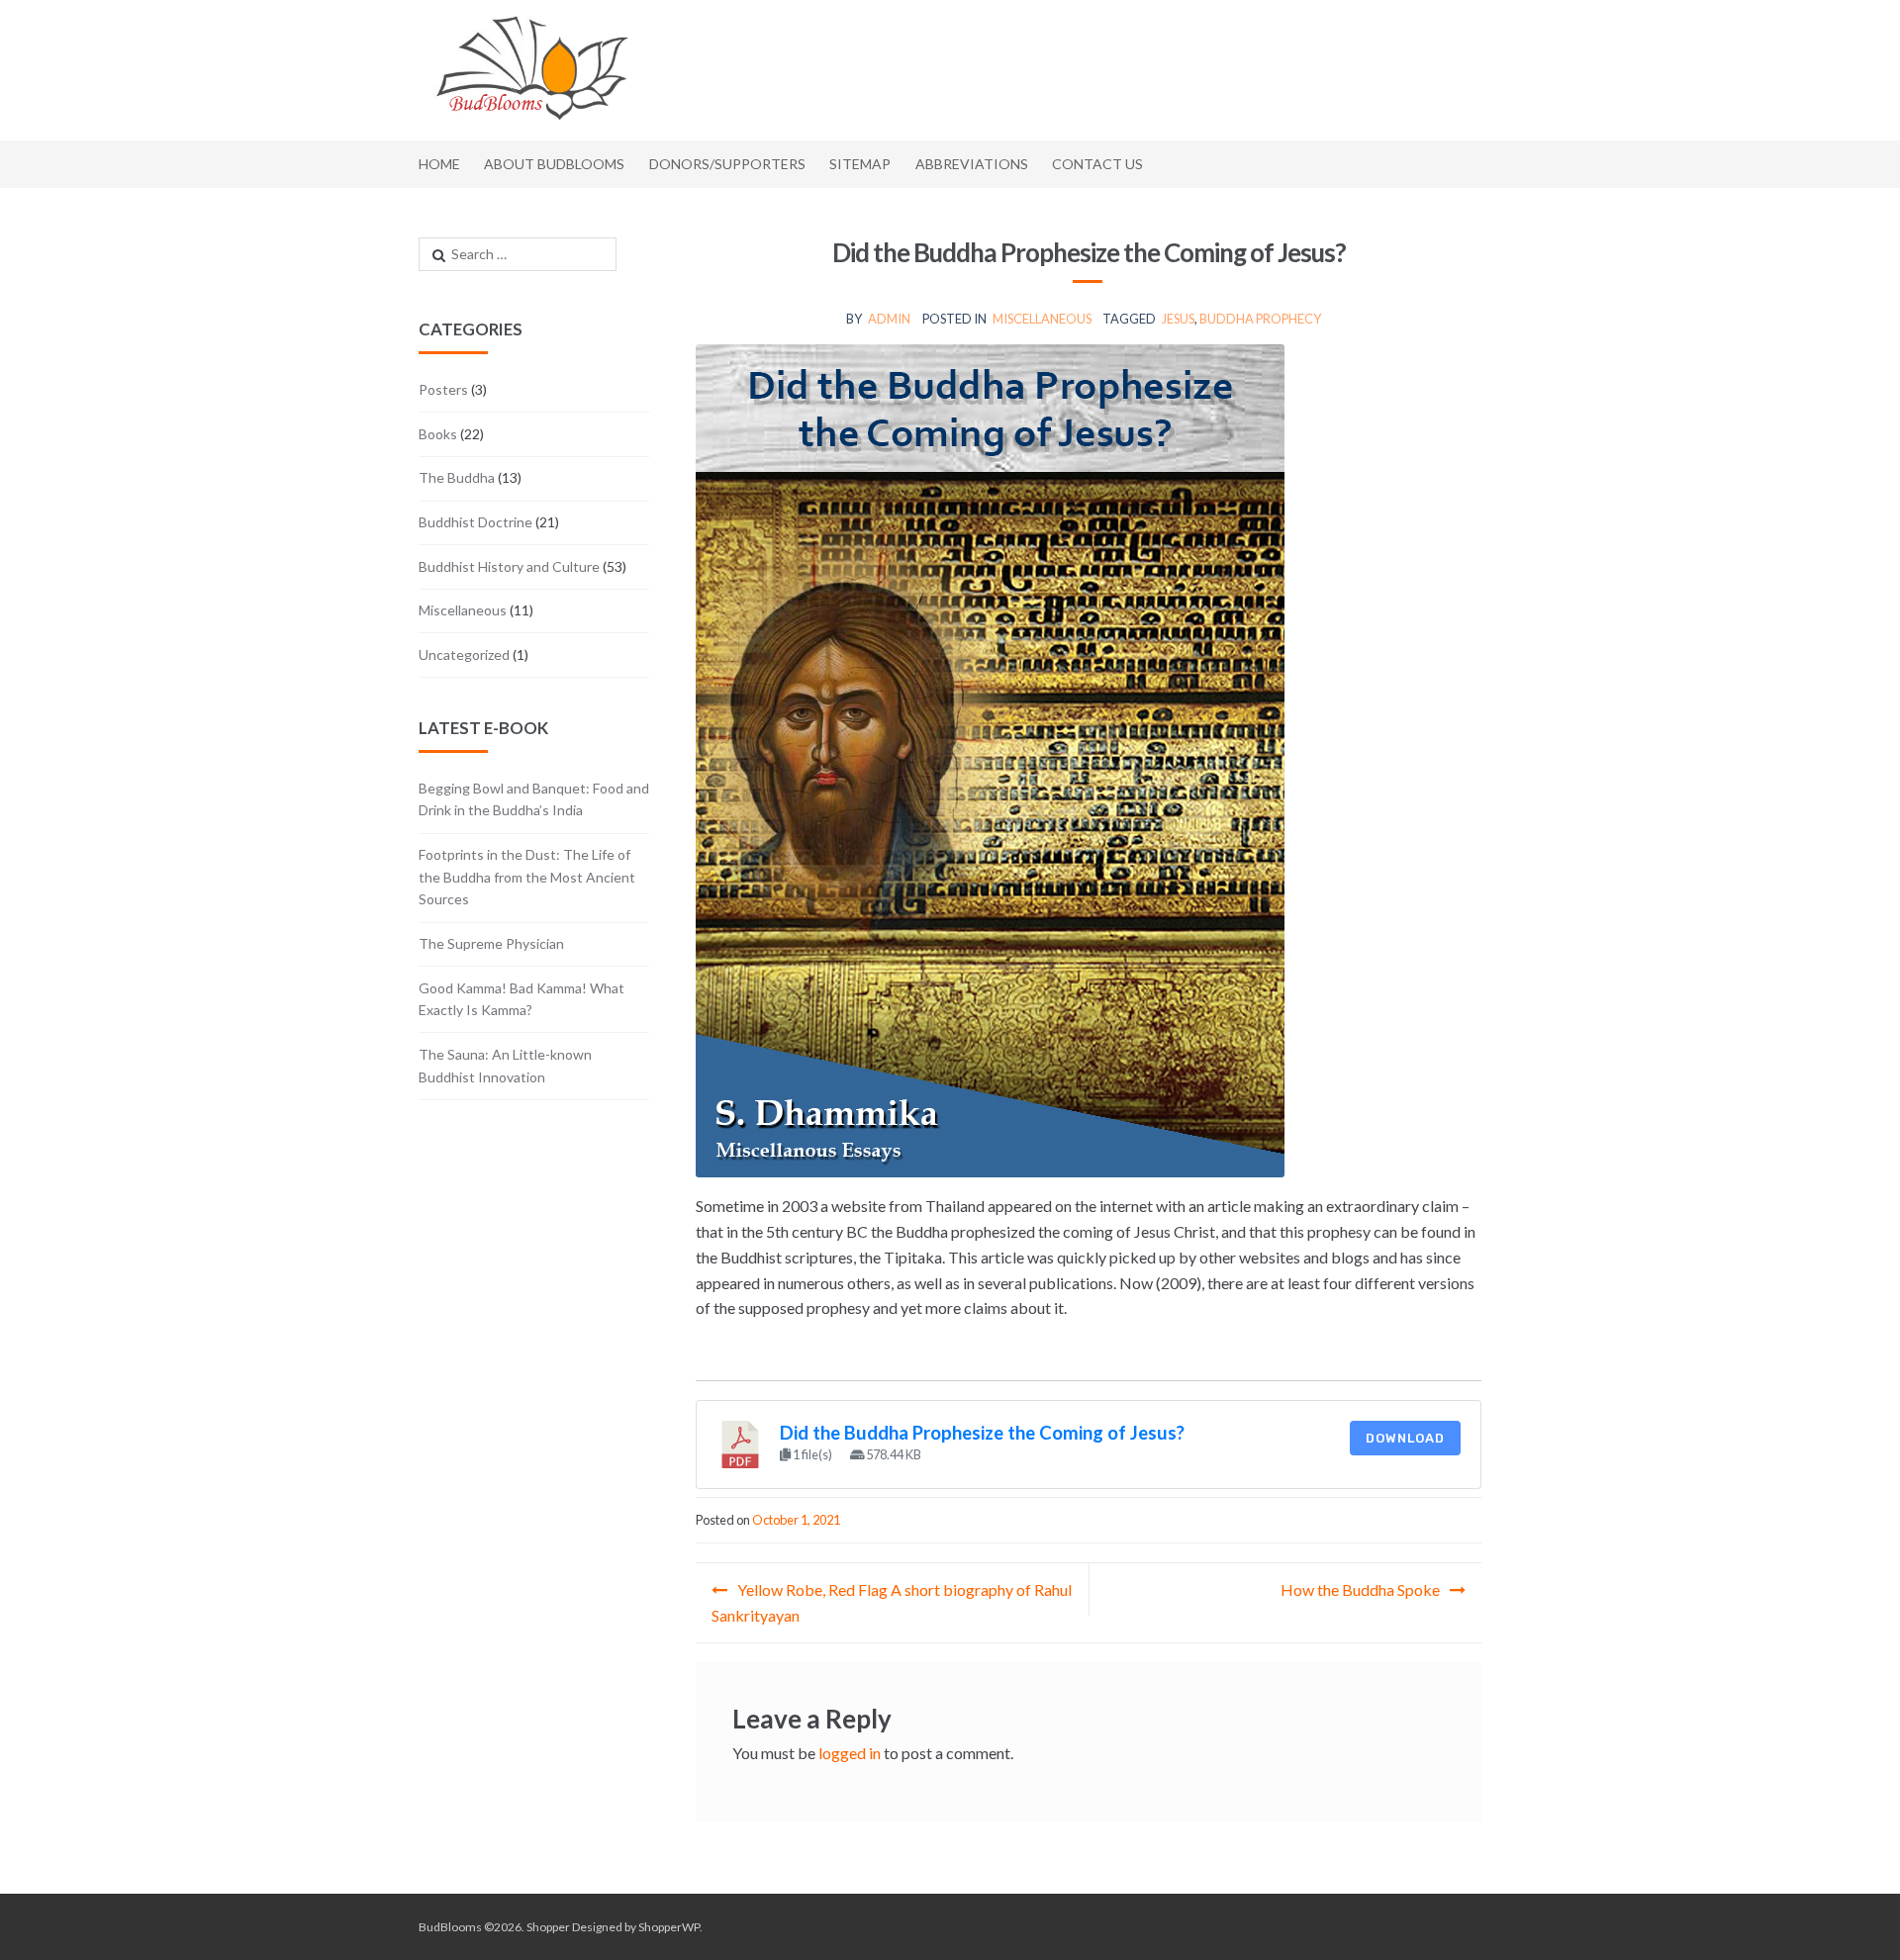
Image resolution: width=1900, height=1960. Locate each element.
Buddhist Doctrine (475, 522)
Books (438, 434)
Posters (443, 389)
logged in (850, 1753)
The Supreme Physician (491, 943)
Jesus (1178, 319)
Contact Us (1097, 164)
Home (439, 164)
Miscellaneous (1042, 319)
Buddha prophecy (1260, 319)
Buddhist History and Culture (509, 566)
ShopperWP (669, 1927)
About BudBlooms (554, 164)
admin (889, 319)
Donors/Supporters (727, 164)
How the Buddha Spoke (1360, 1589)
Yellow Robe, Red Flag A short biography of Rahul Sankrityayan (892, 1602)
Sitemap (860, 164)
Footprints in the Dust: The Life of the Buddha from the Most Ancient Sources (527, 877)
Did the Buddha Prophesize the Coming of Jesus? (982, 1433)
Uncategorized (464, 654)
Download (1405, 1438)
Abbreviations (972, 164)
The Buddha (457, 477)
